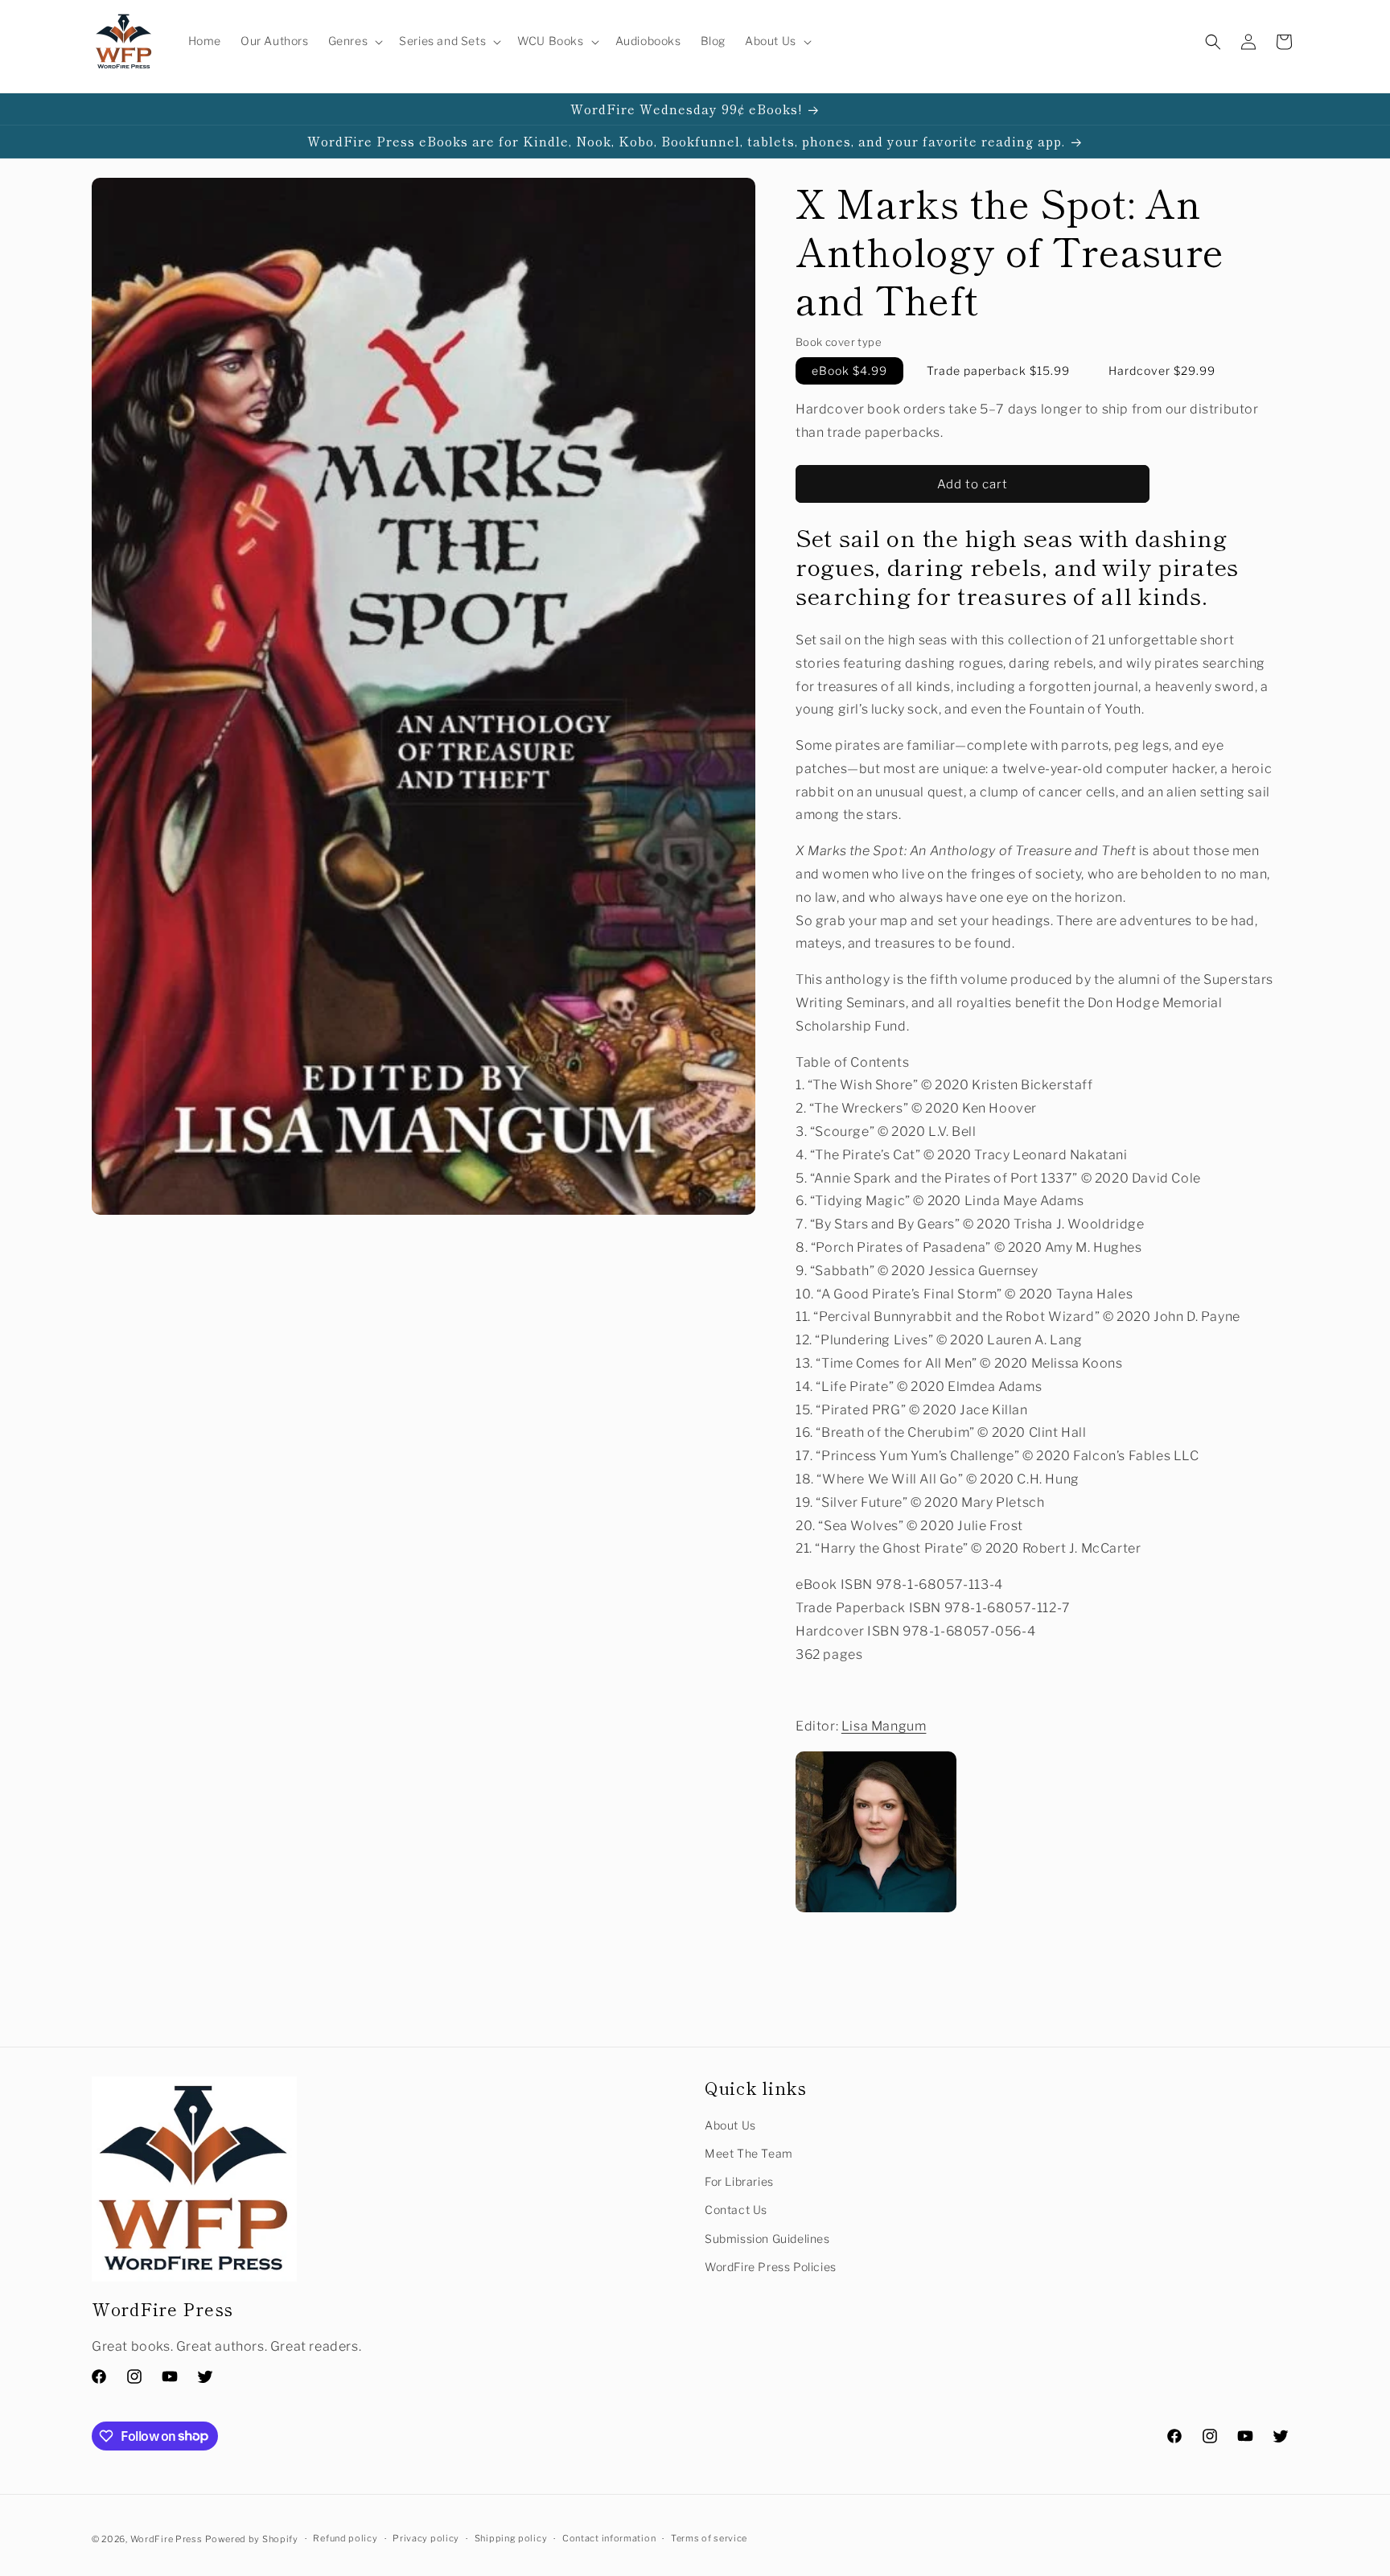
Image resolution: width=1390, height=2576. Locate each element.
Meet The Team (749, 2153)
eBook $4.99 (849, 371)
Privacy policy (426, 2538)
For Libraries (739, 2181)
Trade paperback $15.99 (998, 371)
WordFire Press (167, 2539)
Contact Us (736, 2210)
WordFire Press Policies (771, 2267)
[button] (354, 41)
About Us (730, 2125)
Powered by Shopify (252, 2539)
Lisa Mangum (884, 1726)
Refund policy (345, 2538)
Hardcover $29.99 (1162, 371)
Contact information (609, 2538)
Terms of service (709, 2538)
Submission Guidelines (767, 2239)
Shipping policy (511, 2538)
